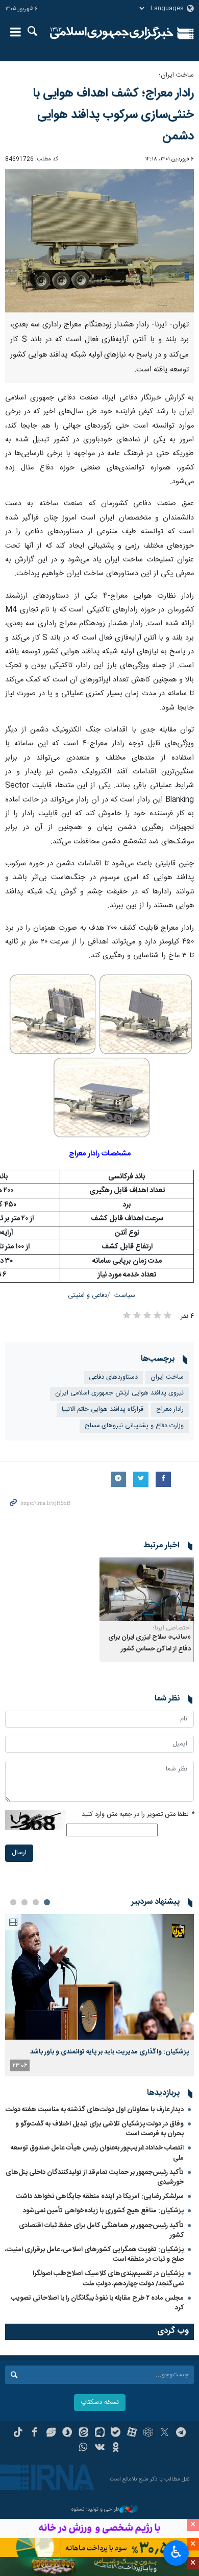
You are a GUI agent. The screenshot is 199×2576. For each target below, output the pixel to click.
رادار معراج (170, 1410)
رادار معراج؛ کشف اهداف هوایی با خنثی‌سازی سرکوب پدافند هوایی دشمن (113, 115)
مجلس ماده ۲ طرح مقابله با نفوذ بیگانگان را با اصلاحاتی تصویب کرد (97, 2303)
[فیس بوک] (34, 2433)
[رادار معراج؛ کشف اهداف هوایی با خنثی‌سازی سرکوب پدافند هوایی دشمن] (99, 241)
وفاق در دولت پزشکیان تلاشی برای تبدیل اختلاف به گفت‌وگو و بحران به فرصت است (99, 2129)
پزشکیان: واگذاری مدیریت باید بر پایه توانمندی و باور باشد (109, 2052)
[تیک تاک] (18, 2433)
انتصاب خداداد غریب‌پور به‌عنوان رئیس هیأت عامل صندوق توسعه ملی (97, 2153)
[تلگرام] (181, 2433)
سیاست (125, 1296)
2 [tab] (36, 1902)
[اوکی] (116, 2448)
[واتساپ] (83, 2448)
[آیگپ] (100, 2433)
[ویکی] (100, 2448)
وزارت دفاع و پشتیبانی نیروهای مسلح (134, 1426)
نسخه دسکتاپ (100, 2403)
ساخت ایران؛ (176, 75)
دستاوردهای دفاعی (113, 1377)
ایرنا (112, 33)
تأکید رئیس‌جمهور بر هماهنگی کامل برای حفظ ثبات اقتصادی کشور (101, 2230)
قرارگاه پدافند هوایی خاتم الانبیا (103, 1410)
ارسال (19, 1853)
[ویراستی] (51, 2433)
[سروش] (67, 2433)
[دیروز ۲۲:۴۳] (99, 1977)
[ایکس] (165, 2433)
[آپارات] (132, 2433)
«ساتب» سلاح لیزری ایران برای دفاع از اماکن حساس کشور (150, 1643)
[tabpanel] (99, 1995)
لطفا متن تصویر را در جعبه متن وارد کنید (138, 1815)
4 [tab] (13, 1902)
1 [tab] (47, 1902)
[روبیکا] (148, 2433)
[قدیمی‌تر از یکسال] (147, 1589)
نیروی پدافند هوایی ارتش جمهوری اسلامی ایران (119, 1393)
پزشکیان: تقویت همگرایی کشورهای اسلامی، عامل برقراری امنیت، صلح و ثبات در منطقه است (94, 2254)
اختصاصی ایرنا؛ (172, 1628)
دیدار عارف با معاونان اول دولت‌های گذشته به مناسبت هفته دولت (95, 2110)
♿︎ (176, 2552)
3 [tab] (24, 1902)
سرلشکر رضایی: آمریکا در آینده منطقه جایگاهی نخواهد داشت (100, 2196)
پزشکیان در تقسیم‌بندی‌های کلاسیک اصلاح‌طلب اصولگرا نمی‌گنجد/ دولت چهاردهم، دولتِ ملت (108, 2278)
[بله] (116, 2433)
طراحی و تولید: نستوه (95, 2510)
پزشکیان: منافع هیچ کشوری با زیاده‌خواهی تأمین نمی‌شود (103, 2211)
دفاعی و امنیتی (88, 1296)
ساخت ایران (167, 1377)
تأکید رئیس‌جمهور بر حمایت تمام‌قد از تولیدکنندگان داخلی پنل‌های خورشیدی (95, 2177)
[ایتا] (83, 2433)
